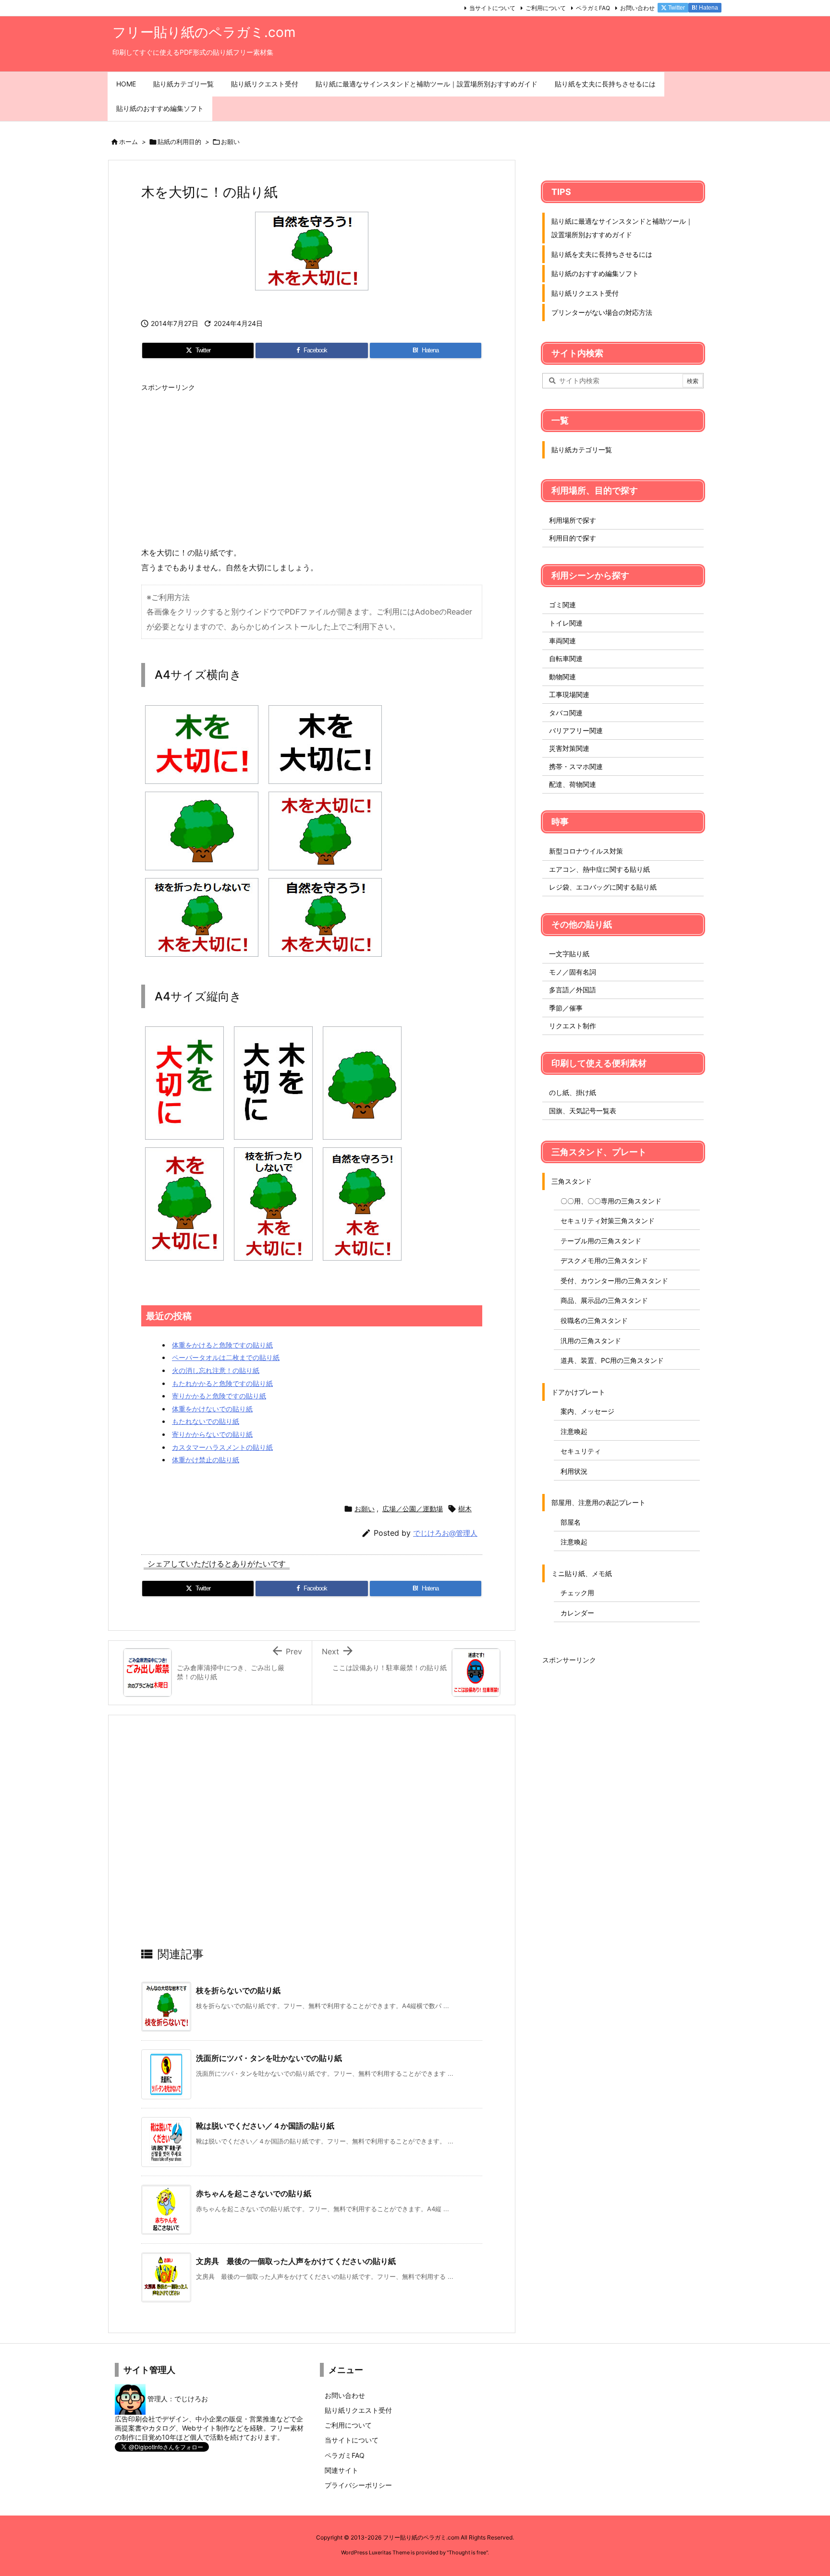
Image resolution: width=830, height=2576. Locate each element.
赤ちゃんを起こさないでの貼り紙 (254, 2193)
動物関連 (562, 677)
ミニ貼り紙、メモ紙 (582, 1573)
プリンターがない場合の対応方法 (602, 312)
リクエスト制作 (573, 1026)
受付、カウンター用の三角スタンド (614, 1281)
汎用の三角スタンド (591, 1341)
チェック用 (577, 1593)
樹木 (465, 1509)
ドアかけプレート (578, 1392)
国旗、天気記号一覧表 (583, 1111)
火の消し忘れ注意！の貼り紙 (216, 1370)
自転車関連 (566, 658)
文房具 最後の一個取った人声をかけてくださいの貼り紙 (296, 2261)
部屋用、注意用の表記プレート (598, 1502)
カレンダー (577, 1613)
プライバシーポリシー (358, 2485)
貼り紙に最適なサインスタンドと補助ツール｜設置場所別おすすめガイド (622, 228)
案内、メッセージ (587, 1411)
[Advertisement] (312, 464)
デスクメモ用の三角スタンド (604, 1260)
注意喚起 (574, 1431)
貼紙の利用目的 (179, 142)
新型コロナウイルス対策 (586, 851)
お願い (230, 142)
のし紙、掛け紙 (573, 1092)
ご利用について (546, 8)
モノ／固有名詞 (573, 972)
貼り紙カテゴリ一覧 (582, 450)
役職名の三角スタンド (594, 1320)
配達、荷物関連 (573, 784)
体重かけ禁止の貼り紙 (206, 1460)
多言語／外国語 (573, 990)
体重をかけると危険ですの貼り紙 (222, 1345)
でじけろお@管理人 (445, 1533)
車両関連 (562, 641)
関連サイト (342, 2470)
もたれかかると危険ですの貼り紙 (222, 1383)
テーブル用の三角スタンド (601, 1241)
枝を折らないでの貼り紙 (238, 1990)
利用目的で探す (573, 538)
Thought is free (467, 2552)
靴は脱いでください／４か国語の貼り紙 (265, 2126)
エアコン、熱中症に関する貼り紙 (599, 869)
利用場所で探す (573, 520)
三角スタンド (572, 1181)
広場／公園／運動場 (413, 1509)
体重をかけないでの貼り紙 (212, 1409)
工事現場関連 (569, 694)
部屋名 (571, 1522)
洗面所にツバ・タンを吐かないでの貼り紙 (269, 2058)
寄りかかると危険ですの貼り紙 (219, 1396)
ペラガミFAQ (593, 8)
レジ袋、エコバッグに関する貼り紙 (603, 887)
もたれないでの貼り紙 (206, 1421)
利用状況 (574, 1471)
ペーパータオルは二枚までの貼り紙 (226, 1357)
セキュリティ (581, 1451)
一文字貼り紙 (569, 954)
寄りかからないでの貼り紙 (212, 1434)
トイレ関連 (566, 623)
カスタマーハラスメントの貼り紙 (222, 1447)
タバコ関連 (566, 713)
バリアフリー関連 (576, 730)
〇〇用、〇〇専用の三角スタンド (611, 1201)
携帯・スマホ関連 (576, 766)
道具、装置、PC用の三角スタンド (612, 1360)
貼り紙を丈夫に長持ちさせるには (602, 254)
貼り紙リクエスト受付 (585, 293)
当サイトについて (492, 8)
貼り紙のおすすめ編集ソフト (595, 273)
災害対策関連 (569, 748)
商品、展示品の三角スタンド (604, 1300)
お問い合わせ (637, 8)
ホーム (128, 142)
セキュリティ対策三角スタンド (608, 1221)
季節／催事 (566, 1008)
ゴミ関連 (562, 605)
